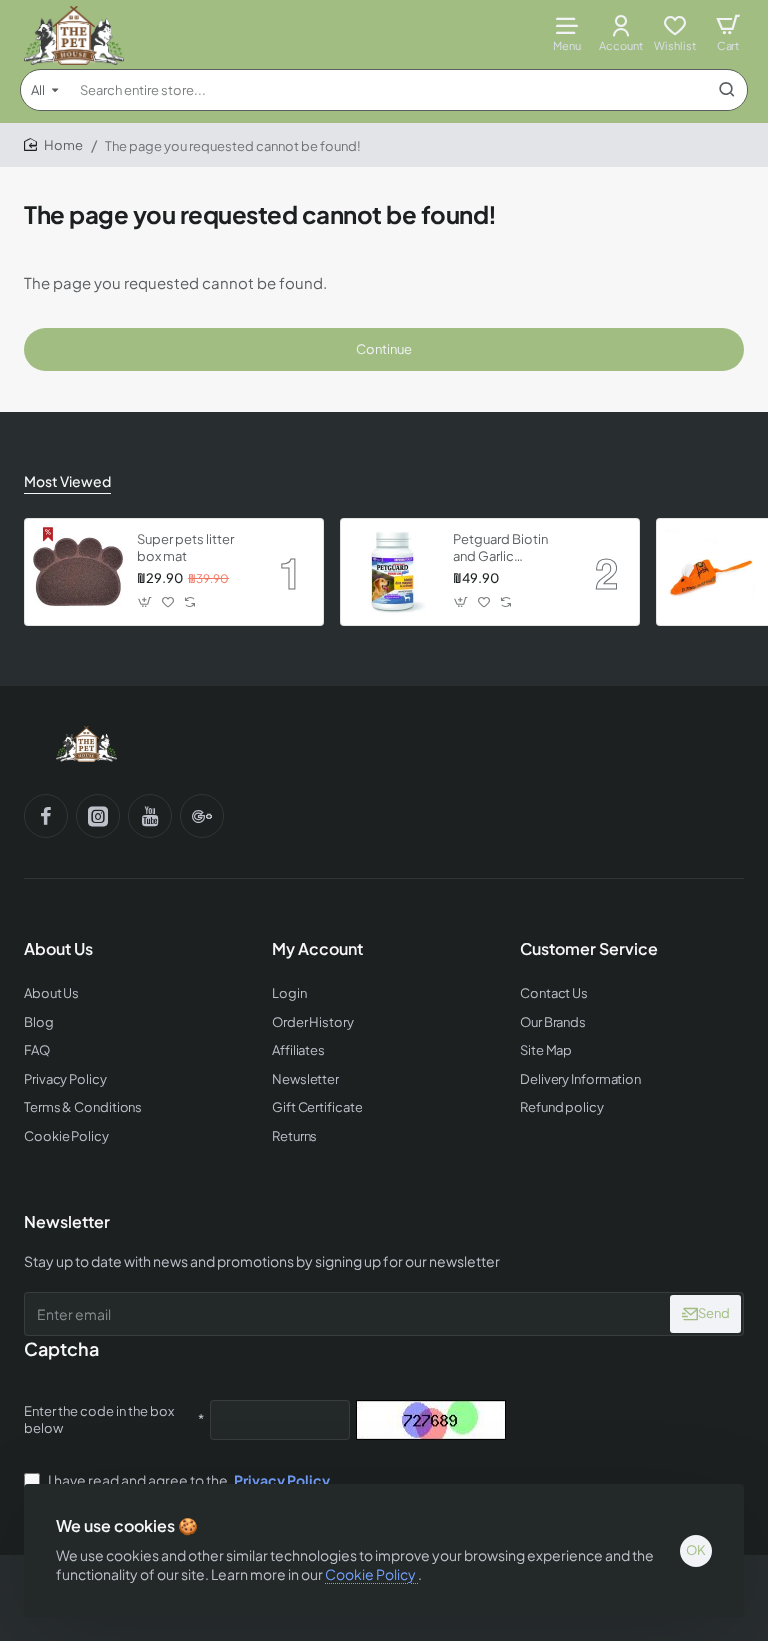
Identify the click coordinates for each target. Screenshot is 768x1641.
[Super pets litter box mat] (78, 572)
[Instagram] (98, 816)
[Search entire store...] (727, 90)
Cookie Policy (371, 1574)
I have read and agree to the (188, 1480)
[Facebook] (46, 816)
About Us (58, 949)
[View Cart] (728, 32)
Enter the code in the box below (99, 1419)
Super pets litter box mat (185, 547)
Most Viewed (67, 481)
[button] (145, 602)
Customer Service (589, 949)
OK (696, 1550)
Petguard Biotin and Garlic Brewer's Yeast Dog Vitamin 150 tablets (503, 548)
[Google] (202, 816)
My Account (317, 949)
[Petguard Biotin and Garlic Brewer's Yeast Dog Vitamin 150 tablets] (394, 572)
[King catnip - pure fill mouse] (710, 572)
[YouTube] (150, 816)
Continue (384, 349)
